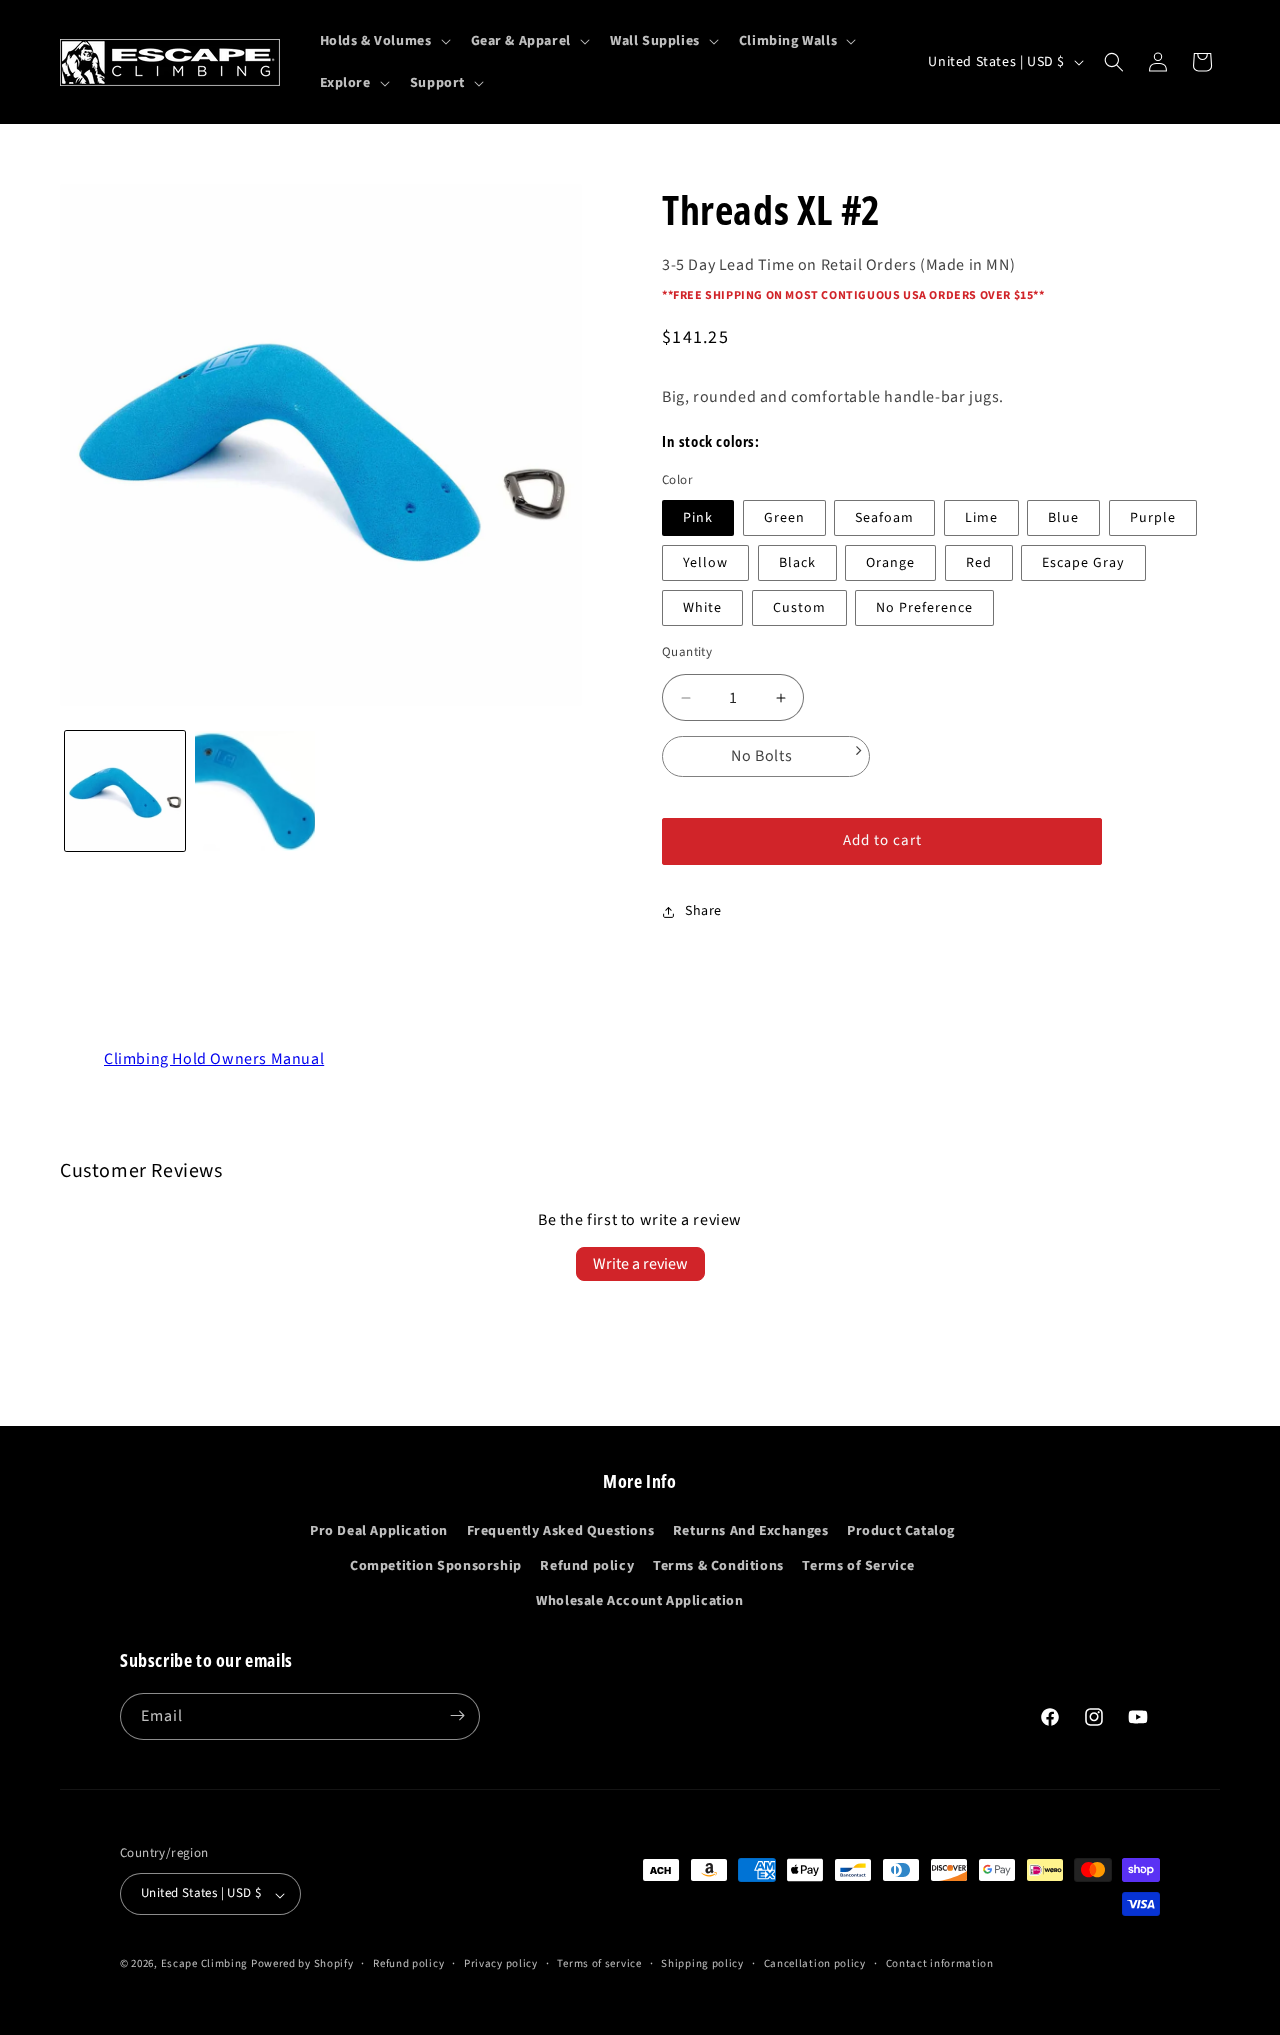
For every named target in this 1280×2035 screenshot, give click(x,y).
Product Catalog (901, 1530)
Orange (890, 563)
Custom (799, 608)
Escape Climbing (205, 1964)
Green (784, 518)
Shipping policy (702, 1963)
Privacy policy (501, 1963)
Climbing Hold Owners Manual (214, 1059)
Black (797, 563)
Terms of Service (858, 1565)
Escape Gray (1083, 563)
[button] (383, 41)
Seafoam (884, 518)
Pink (698, 518)
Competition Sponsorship (436, 1565)
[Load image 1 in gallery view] (125, 791)
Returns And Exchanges (751, 1530)
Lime (981, 518)
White (702, 608)
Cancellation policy (815, 1963)
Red (979, 563)
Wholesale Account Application (639, 1601)
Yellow (705, 563)
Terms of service (599, 1963)
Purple (1153, 518)
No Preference (924, 608)
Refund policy (587, 1565)
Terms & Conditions (718, 1565)
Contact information (940, 1963)
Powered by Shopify (302, 1964)
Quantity (687, 652)
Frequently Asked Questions (561, 1530)
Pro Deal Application (379, 1530)
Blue (1063, 518)
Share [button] (703, 911)
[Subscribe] (457, 1715)
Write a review (640, 1264)
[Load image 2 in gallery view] (255, 791)
